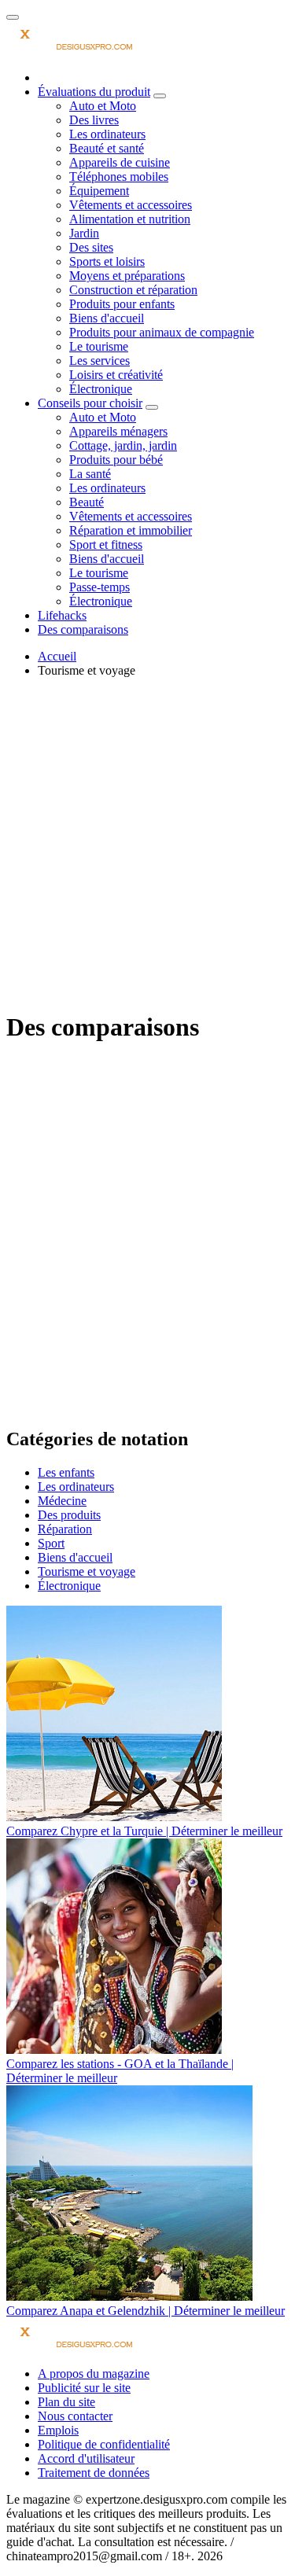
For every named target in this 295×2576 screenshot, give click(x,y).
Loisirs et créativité (116, 375)
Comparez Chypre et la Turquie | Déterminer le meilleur (144, 1831)
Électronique (101, 389)
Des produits (69, 1515)
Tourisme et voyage (87, 1571)
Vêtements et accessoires (131, 205)
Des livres (94, 120)
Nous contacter (75, 2416)
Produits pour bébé (116, 460)
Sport (51, 1543)
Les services (100, 361)
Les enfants (66, 1472)
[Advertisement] (147, 849)
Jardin (84, 233)
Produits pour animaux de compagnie (162, 332)
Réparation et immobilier (131, 530)
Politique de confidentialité (104, 2444)
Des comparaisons (83, 629)
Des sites (91, 247)
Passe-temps (100, 587)
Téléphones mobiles (119, 177)
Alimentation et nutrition (130, 219)
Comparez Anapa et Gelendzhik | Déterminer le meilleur (146, 2311)
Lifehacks (62, 615)
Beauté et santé (107, 148)
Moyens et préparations (127, 276)
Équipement (99, 191)
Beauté (87, 502)
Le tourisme (99, 346)
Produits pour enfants (122, 304)
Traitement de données (94, 2473)
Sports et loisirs (107, 261)
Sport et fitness (106, 545)
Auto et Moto (103, 106)
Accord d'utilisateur (86, 2458)
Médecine (62, 1501)
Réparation (65, 1529)
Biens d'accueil (107, 318)
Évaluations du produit (94, 92)
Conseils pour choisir (90, 403)
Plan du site (66, 2402)
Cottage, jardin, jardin (123, 445)
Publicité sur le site (84, 2388)
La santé (90, 474)
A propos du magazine (94, 2374)
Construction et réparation (133, 290)
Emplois (58, 2430)
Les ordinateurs (107, 134)
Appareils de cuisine (120, 162)
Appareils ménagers (118, 431)
